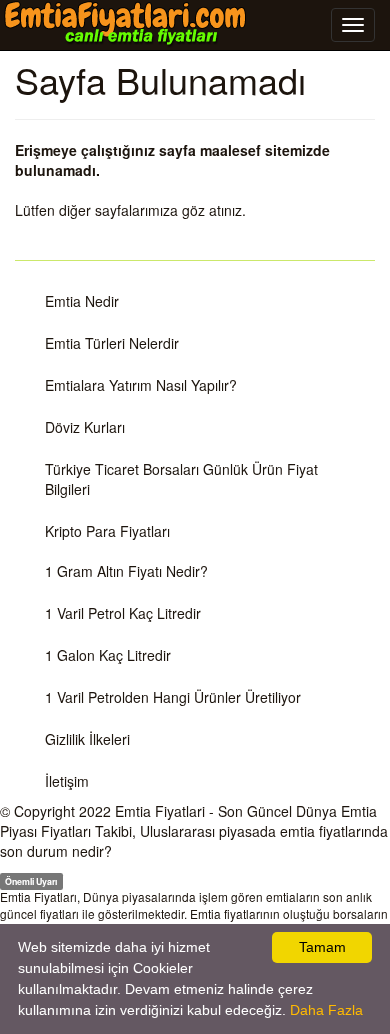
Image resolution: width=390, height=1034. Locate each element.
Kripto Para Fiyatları (107, 531)
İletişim (67, 781)
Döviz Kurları (85, 427)
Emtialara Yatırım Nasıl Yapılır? (141, 385)
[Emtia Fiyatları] (125, 24)
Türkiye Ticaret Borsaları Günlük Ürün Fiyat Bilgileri (181, 479)
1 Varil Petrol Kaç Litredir (123, 613)
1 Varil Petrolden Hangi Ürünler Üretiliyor (173, 697)
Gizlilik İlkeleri (87, 739)
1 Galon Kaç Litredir (108, 655)
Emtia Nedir (82, 301)
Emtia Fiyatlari (160, 811)
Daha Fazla (326, 1010)
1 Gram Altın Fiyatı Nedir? (126, 571)
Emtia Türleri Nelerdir (112, 343)
